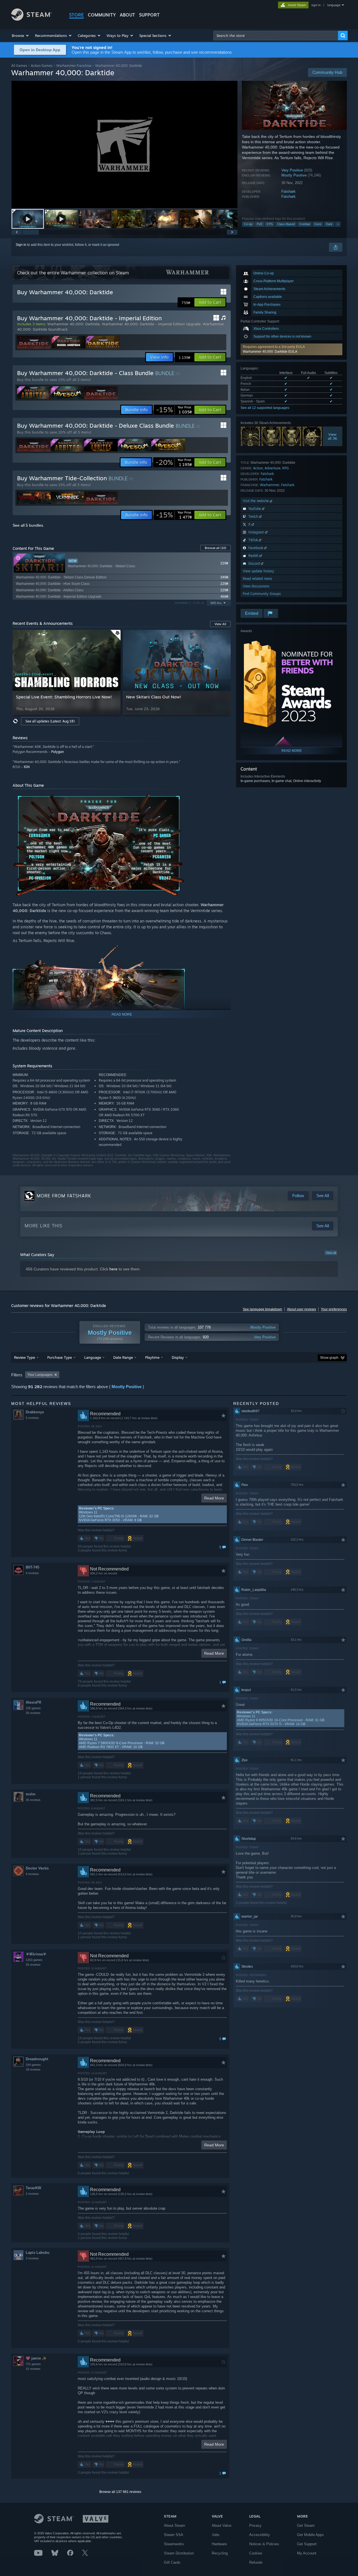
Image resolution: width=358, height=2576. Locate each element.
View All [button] (220, 624)
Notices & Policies (264, 2544)
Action (258, 468)
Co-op (248, 224)
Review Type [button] (24, 1357)
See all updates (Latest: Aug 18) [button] (50, 721)
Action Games (42, 66)
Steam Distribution (179, 2553)
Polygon (57, 752)
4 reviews (32, 1573)
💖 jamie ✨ (36, 2358)
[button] (21, 36)
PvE (260, 224)
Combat (305, 224)
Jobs (216, 2535)
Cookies (256, 2553)
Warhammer (270, 485)
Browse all (215, 548)
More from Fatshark (64, 1196)
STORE (76, 15)
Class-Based (286, 224)
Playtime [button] (152, 1357)
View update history (258, 571)
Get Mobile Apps (310, 2535)
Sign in (21, 245)
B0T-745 (32, 1567)
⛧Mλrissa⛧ (36, 1954)
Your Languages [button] (40, 1375)
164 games (33, 2065)
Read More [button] (214, 1498)
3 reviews (32, 2258)
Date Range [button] (123, 1357)
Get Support (307, 2544)
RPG (286, 468)
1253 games (34, 1960)
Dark (329, 224)
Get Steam (306, 2526)
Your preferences (334, 1309)
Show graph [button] (329, 1358)
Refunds (256, 2562)
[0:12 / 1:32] (124, 144)
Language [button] (93, 1357)
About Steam (175, 2526)
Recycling (220, 2553)
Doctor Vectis (37, 1868)
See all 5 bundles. (28, 525)
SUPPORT (149, 15)
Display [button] (178, 1357)
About (127, 15)
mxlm (31, 1794)
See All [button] (216, 603)
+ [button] (338, 224)
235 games (33, 1708)
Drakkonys (35, 1412)
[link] (174, 410)
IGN (27, 767)
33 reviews (33, 1965)
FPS (270, 224)
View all (331, 1253)
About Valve (222, 2526)
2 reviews (32, 2194)
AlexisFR (33, 1702)
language (334, 5)
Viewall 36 (333, 436)
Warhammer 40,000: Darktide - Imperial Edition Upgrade (151, 324)
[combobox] (276, 36)
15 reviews (33, 2369)
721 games (33, 2364)
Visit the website (256, 501)
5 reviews (32, 1418)
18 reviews (33, 2069)
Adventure (273, 468)
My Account (307, 2553)
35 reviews (33, 1713)
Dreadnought (37, 2059)
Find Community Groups (262, 594)
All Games (19, 66)
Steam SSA (174, 2535)
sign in (316, 5)
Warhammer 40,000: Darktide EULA (270, 352)
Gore (318, 224)
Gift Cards (172, 2562)
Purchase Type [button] (60, 1357)
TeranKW (33, 2188)
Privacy (255, 2526)
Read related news (257, 579)
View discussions (256, 586)
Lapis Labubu (38, 2253)
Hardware (219, 2544)
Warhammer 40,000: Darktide (73, 324)
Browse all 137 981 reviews (120, 2492)
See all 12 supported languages (265, 408)
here (113, 1269)
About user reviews (302, 1309)
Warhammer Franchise (74, 66)
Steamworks (174, 2544)
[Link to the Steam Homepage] (31, 19)
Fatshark (288, 191)
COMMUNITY (102, 15)
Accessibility (260, 2535)
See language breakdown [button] (262, 1309)
